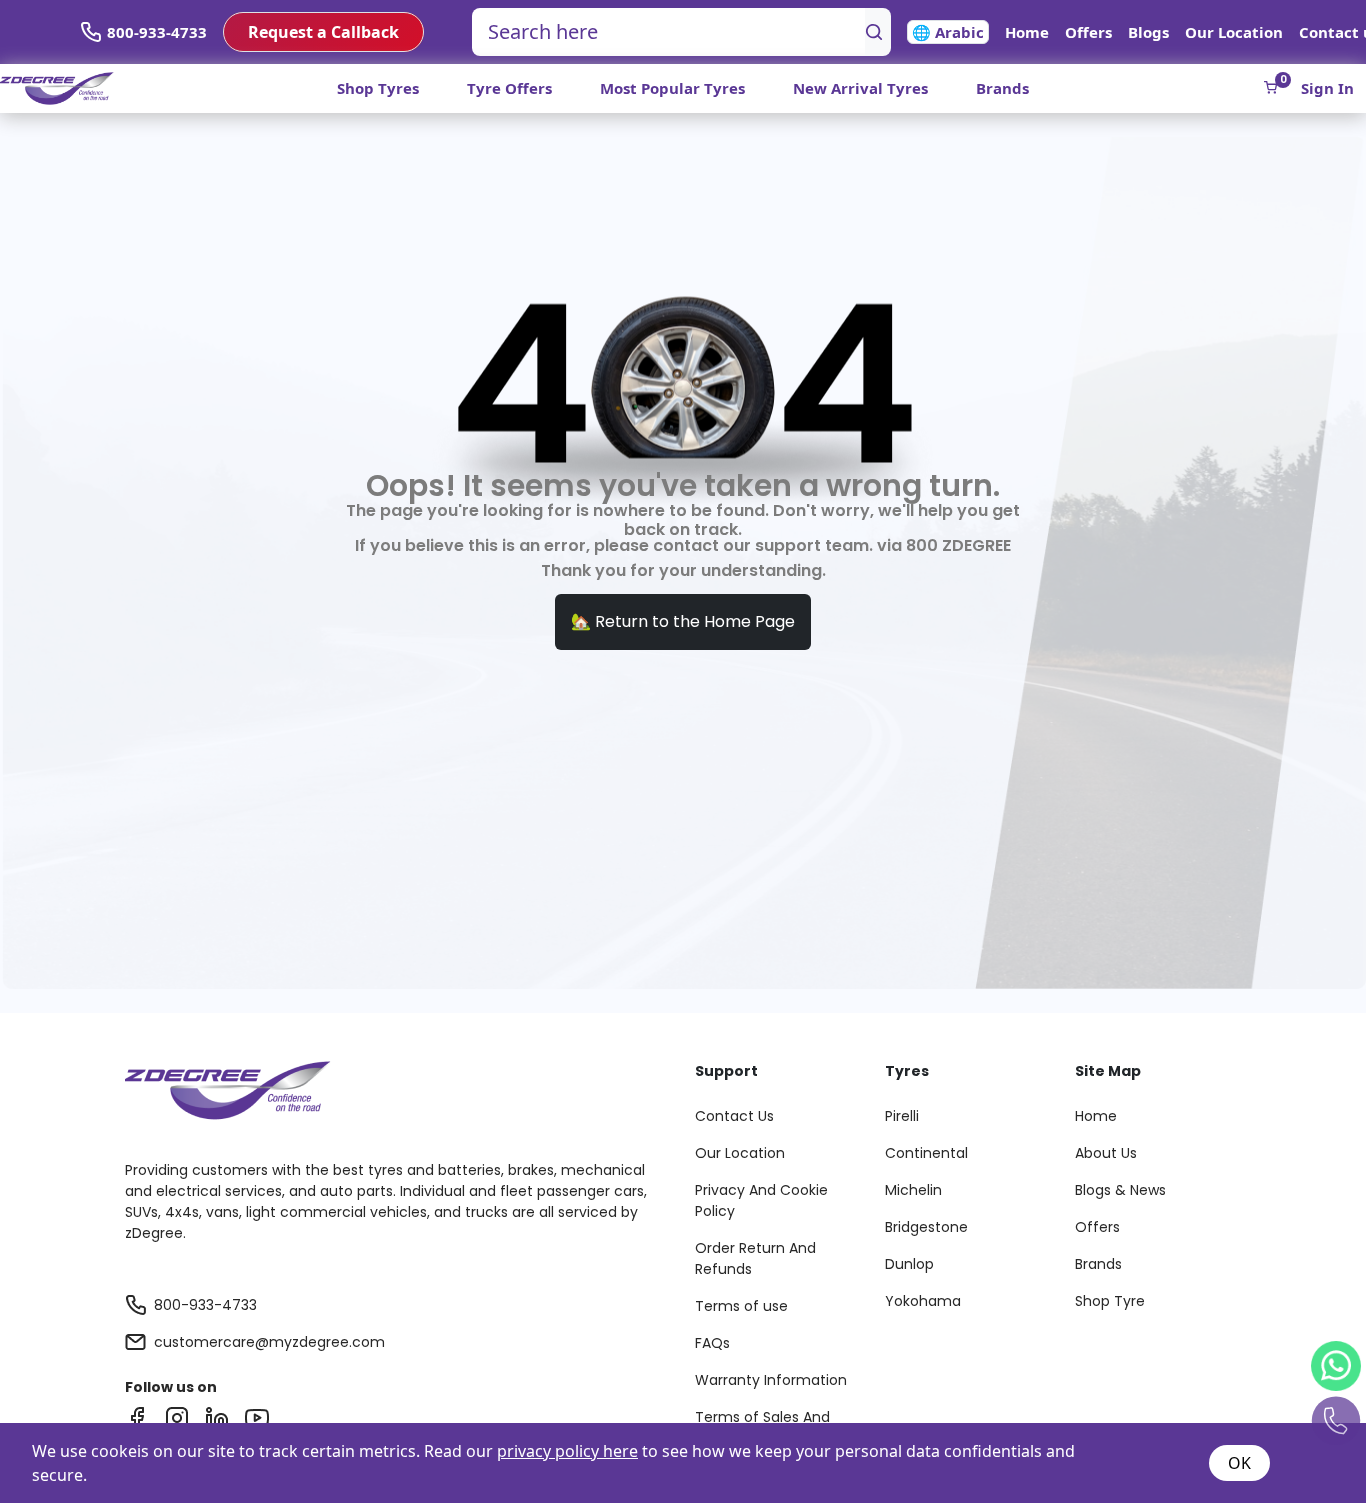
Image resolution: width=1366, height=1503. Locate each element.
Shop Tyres (378, 88)
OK (1239, 1463)
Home (1027, 32)
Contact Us (734, 1116)
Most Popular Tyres (672, 88)
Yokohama (923, 1301)
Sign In (1327, 88)
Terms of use (741, 1306)
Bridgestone (926, 1227)
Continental (926, 1153)
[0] (1270, 87)
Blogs (1148, 32)
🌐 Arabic (948, 32)
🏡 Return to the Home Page (683, 621)
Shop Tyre (1110, 1301)
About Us (1106, 1153)
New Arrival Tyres (860, 88)
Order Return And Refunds (755, 1258)
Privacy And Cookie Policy (761, 1200)
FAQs (712, 1343)
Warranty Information (771, 1380)
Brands (1002, 88)
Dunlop (909, 1264)
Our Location (1234, 32)
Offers (1088, 32)
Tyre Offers (509, 88)
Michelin (913, 1190)
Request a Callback (323, 32)
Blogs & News (1120, 1190)
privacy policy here (567, 1451)
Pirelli (902, 1116)
